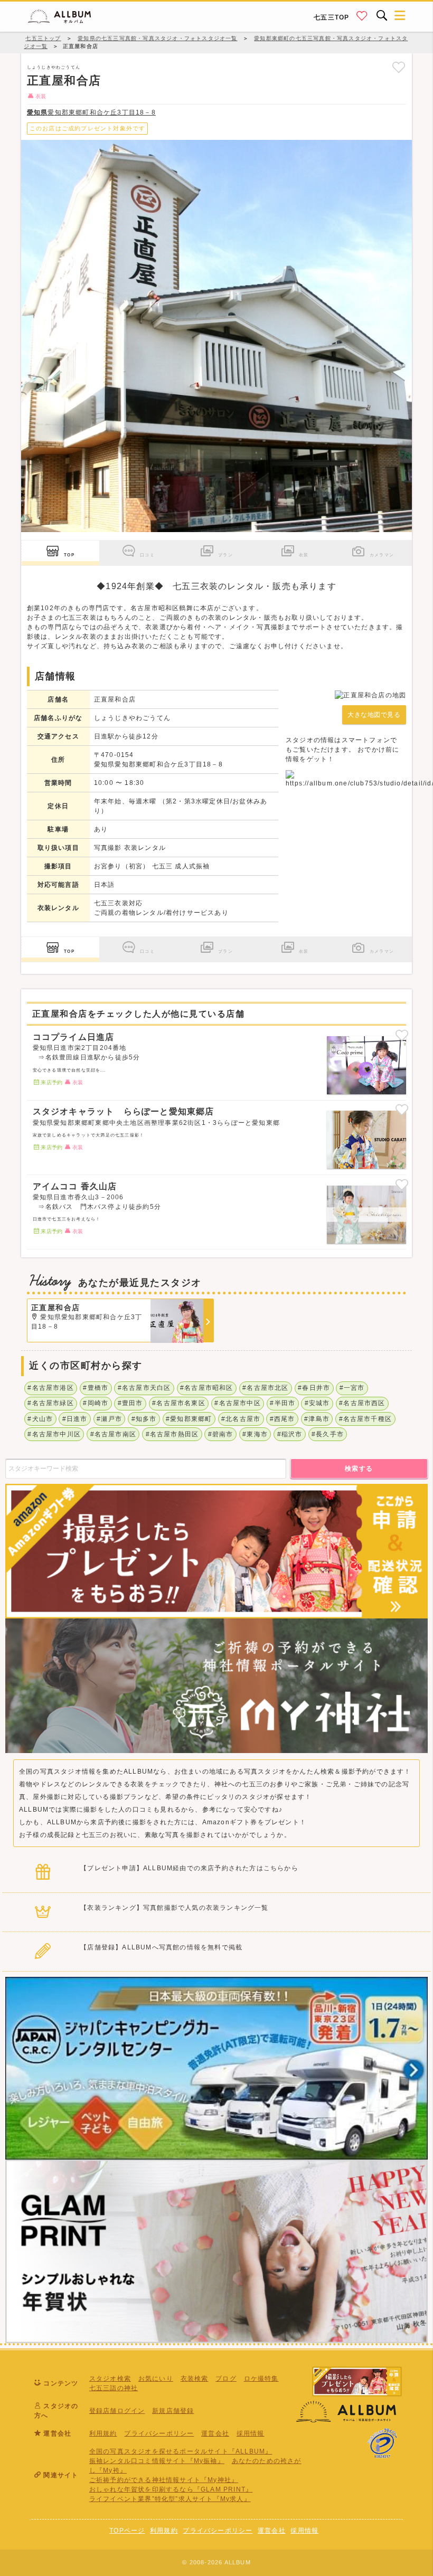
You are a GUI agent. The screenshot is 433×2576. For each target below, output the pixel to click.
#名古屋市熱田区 (172, 1434)
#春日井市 (314, 1388)
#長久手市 (328, 1434)
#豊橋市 (96, 1388)
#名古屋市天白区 (144, 1388)
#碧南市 (221, 1434)
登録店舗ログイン (117, 2411)
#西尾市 (283, 1419)
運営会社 (215, 2433)
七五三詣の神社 (114, 2388)
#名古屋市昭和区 (207, 1388)
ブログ (226, 2379)
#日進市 (75, 1419)
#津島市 (317, 1419)
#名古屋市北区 (265, 1388)
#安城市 (317, 1403)
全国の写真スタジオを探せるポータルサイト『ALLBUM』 (181, 2451)
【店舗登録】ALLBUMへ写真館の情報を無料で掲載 (161, 1947)
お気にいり (156, 2379)
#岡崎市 (96, 1403)
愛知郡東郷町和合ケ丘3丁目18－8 (91, 112)
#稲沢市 (290, 1434)
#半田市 (283, 1403)
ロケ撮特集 (261, 2379)
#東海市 (255, 1434)
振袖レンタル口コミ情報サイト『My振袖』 (157, 2461)
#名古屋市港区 (50, 1388)
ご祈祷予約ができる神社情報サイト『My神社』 (164, 2480)
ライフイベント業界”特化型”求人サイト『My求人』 (170, 2499)
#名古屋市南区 (113, 1434)
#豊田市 (130, 1403)
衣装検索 (195, 2379)
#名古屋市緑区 (50, 1403)
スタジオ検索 (110, 2379)
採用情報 (251, 2433)
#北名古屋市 (241, 1419)
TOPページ (127, 2531)
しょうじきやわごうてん (54, 67)
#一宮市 (352, 1388)
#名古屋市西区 (362, 1403)
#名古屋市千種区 (366, 1419)
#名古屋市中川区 (54, 1434)
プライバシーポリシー (159, 2433)
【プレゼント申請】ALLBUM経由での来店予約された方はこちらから (189, 1868)
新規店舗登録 (173, 2411)
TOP (69, 555)
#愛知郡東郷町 (189, 1419)
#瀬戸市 (109, 1419)
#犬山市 (40, 1419)
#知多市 (144, 1419)
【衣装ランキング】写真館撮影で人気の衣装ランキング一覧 (174, 1908)
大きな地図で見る (374, 715)
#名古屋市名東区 (179, 1403)
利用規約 (103, 2433)
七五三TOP (331, 17)
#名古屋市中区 (237, 1403)
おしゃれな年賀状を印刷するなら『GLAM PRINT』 (171, 2489)
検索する (359, 1469)
